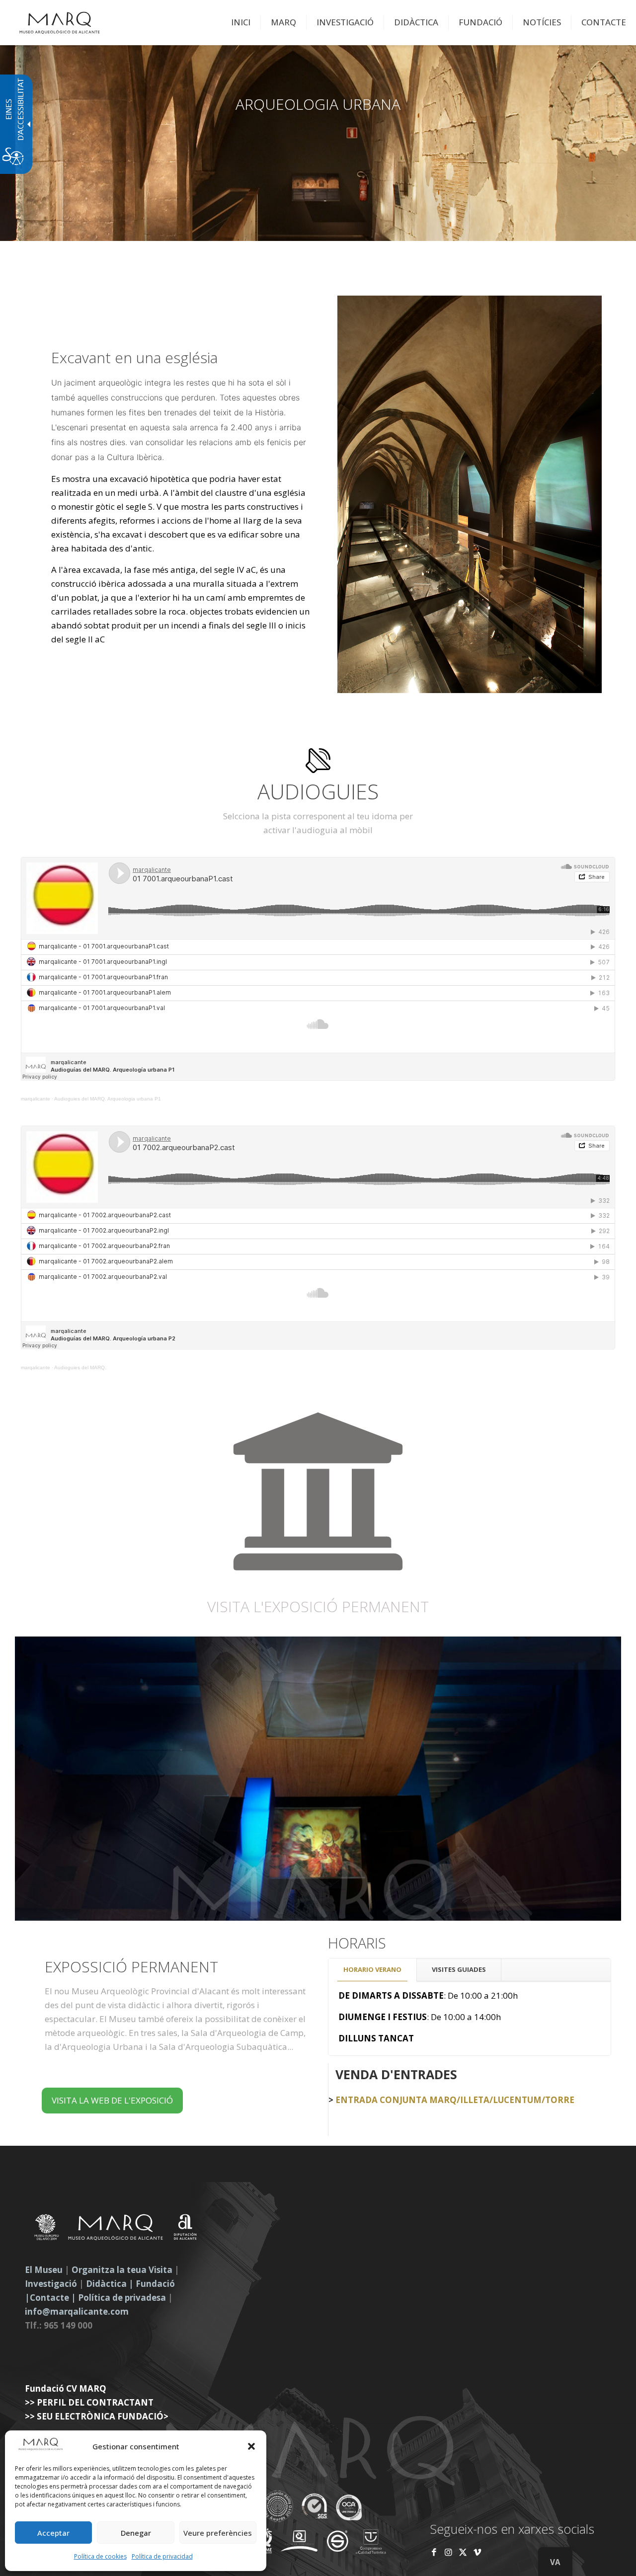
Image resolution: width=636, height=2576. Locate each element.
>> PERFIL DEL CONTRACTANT (89, 2402)
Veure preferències (218, 2533)
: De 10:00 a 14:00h (420, 2017)
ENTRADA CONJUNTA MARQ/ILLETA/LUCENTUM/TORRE (454, 2100)
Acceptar (53, 2533)
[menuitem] (241, 22)
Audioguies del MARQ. (80, 1367)
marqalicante (36, 1099)
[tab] (373, 1970)
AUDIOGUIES (318, 791)
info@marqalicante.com (77, 2311)
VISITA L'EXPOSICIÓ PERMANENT (318, 1607)
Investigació (51, 2284)
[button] (251, 2446)
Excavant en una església (134, 358)
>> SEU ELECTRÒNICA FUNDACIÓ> (97, 2416)
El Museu (44, 2270)
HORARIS (357, 1943)
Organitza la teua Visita (122, 2270)
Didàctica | (111, 2284)
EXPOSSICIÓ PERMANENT (131, 1967)
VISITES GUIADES (459, 1969)
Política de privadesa (123, 2298)
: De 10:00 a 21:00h (428, 1995)
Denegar (136, 2533)
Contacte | (53, 2298)
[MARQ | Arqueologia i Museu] (60, 22)
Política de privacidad (162, 2556)
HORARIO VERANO (372, 1969)
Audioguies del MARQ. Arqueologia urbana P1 (108, 1099)
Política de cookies (100, 2556)
